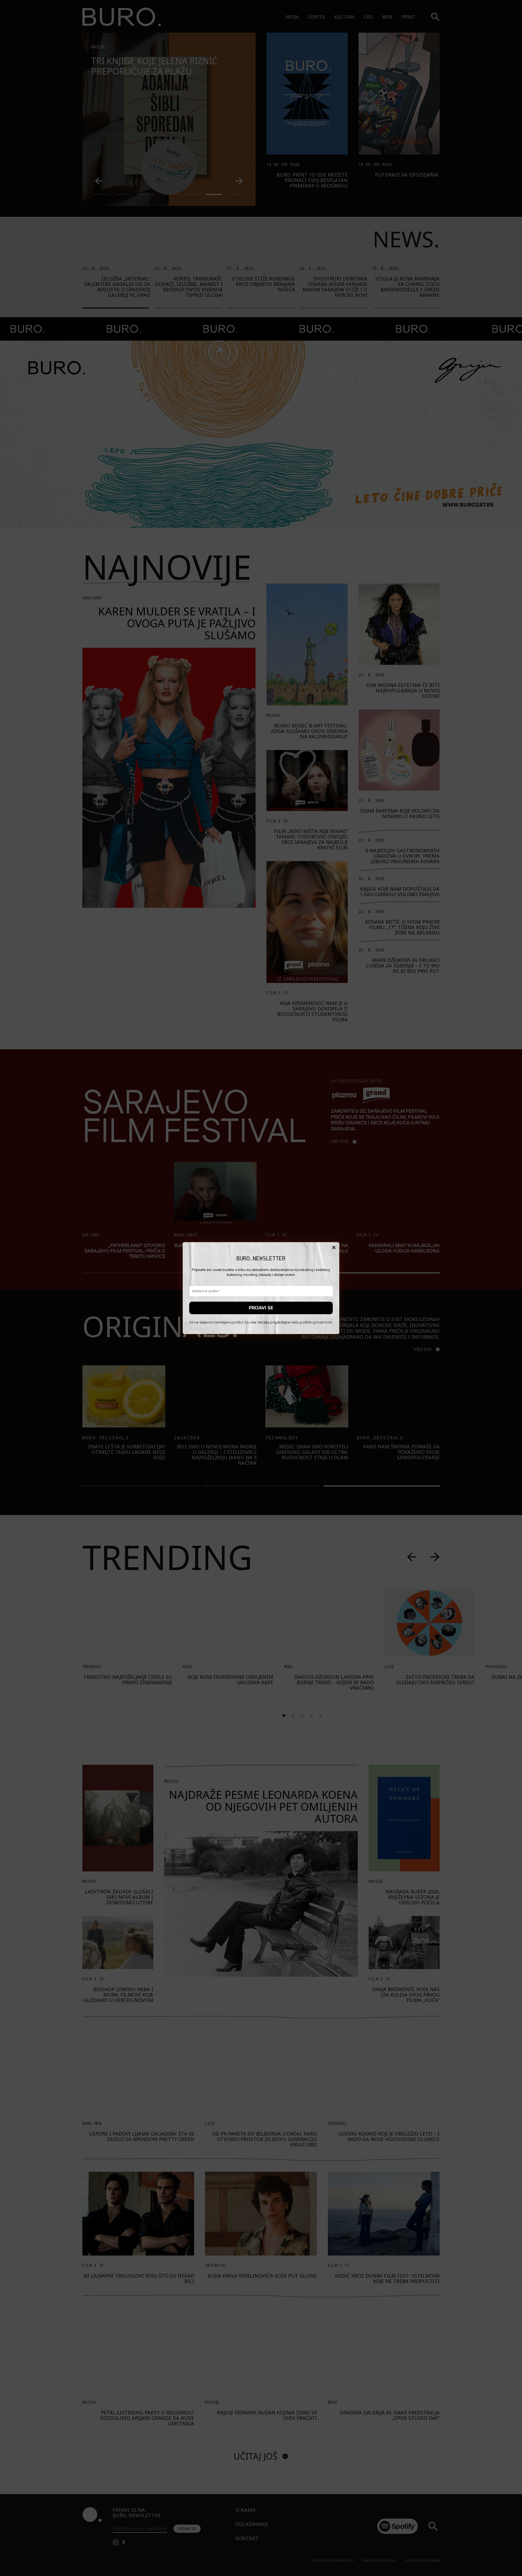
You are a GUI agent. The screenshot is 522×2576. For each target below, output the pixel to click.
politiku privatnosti (316, 1322)
